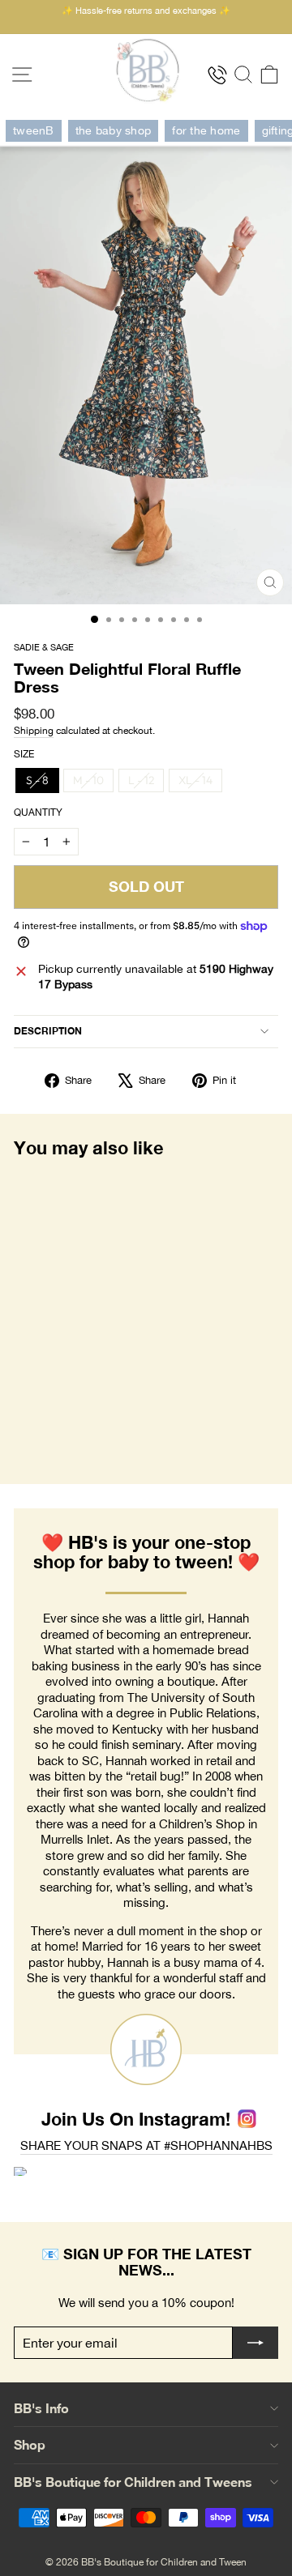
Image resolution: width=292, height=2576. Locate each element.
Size (24, 754)
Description (48, 1031)
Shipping (34, 730)
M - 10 (88, 780)
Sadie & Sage (44, 647)
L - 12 (141, 780)
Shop (30, 2444)
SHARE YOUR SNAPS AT (146, 2145)
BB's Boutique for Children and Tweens (133, 2482)
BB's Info (41, 2408)
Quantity (38, 812)
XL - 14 (195, 780)
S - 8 (37, 780)
